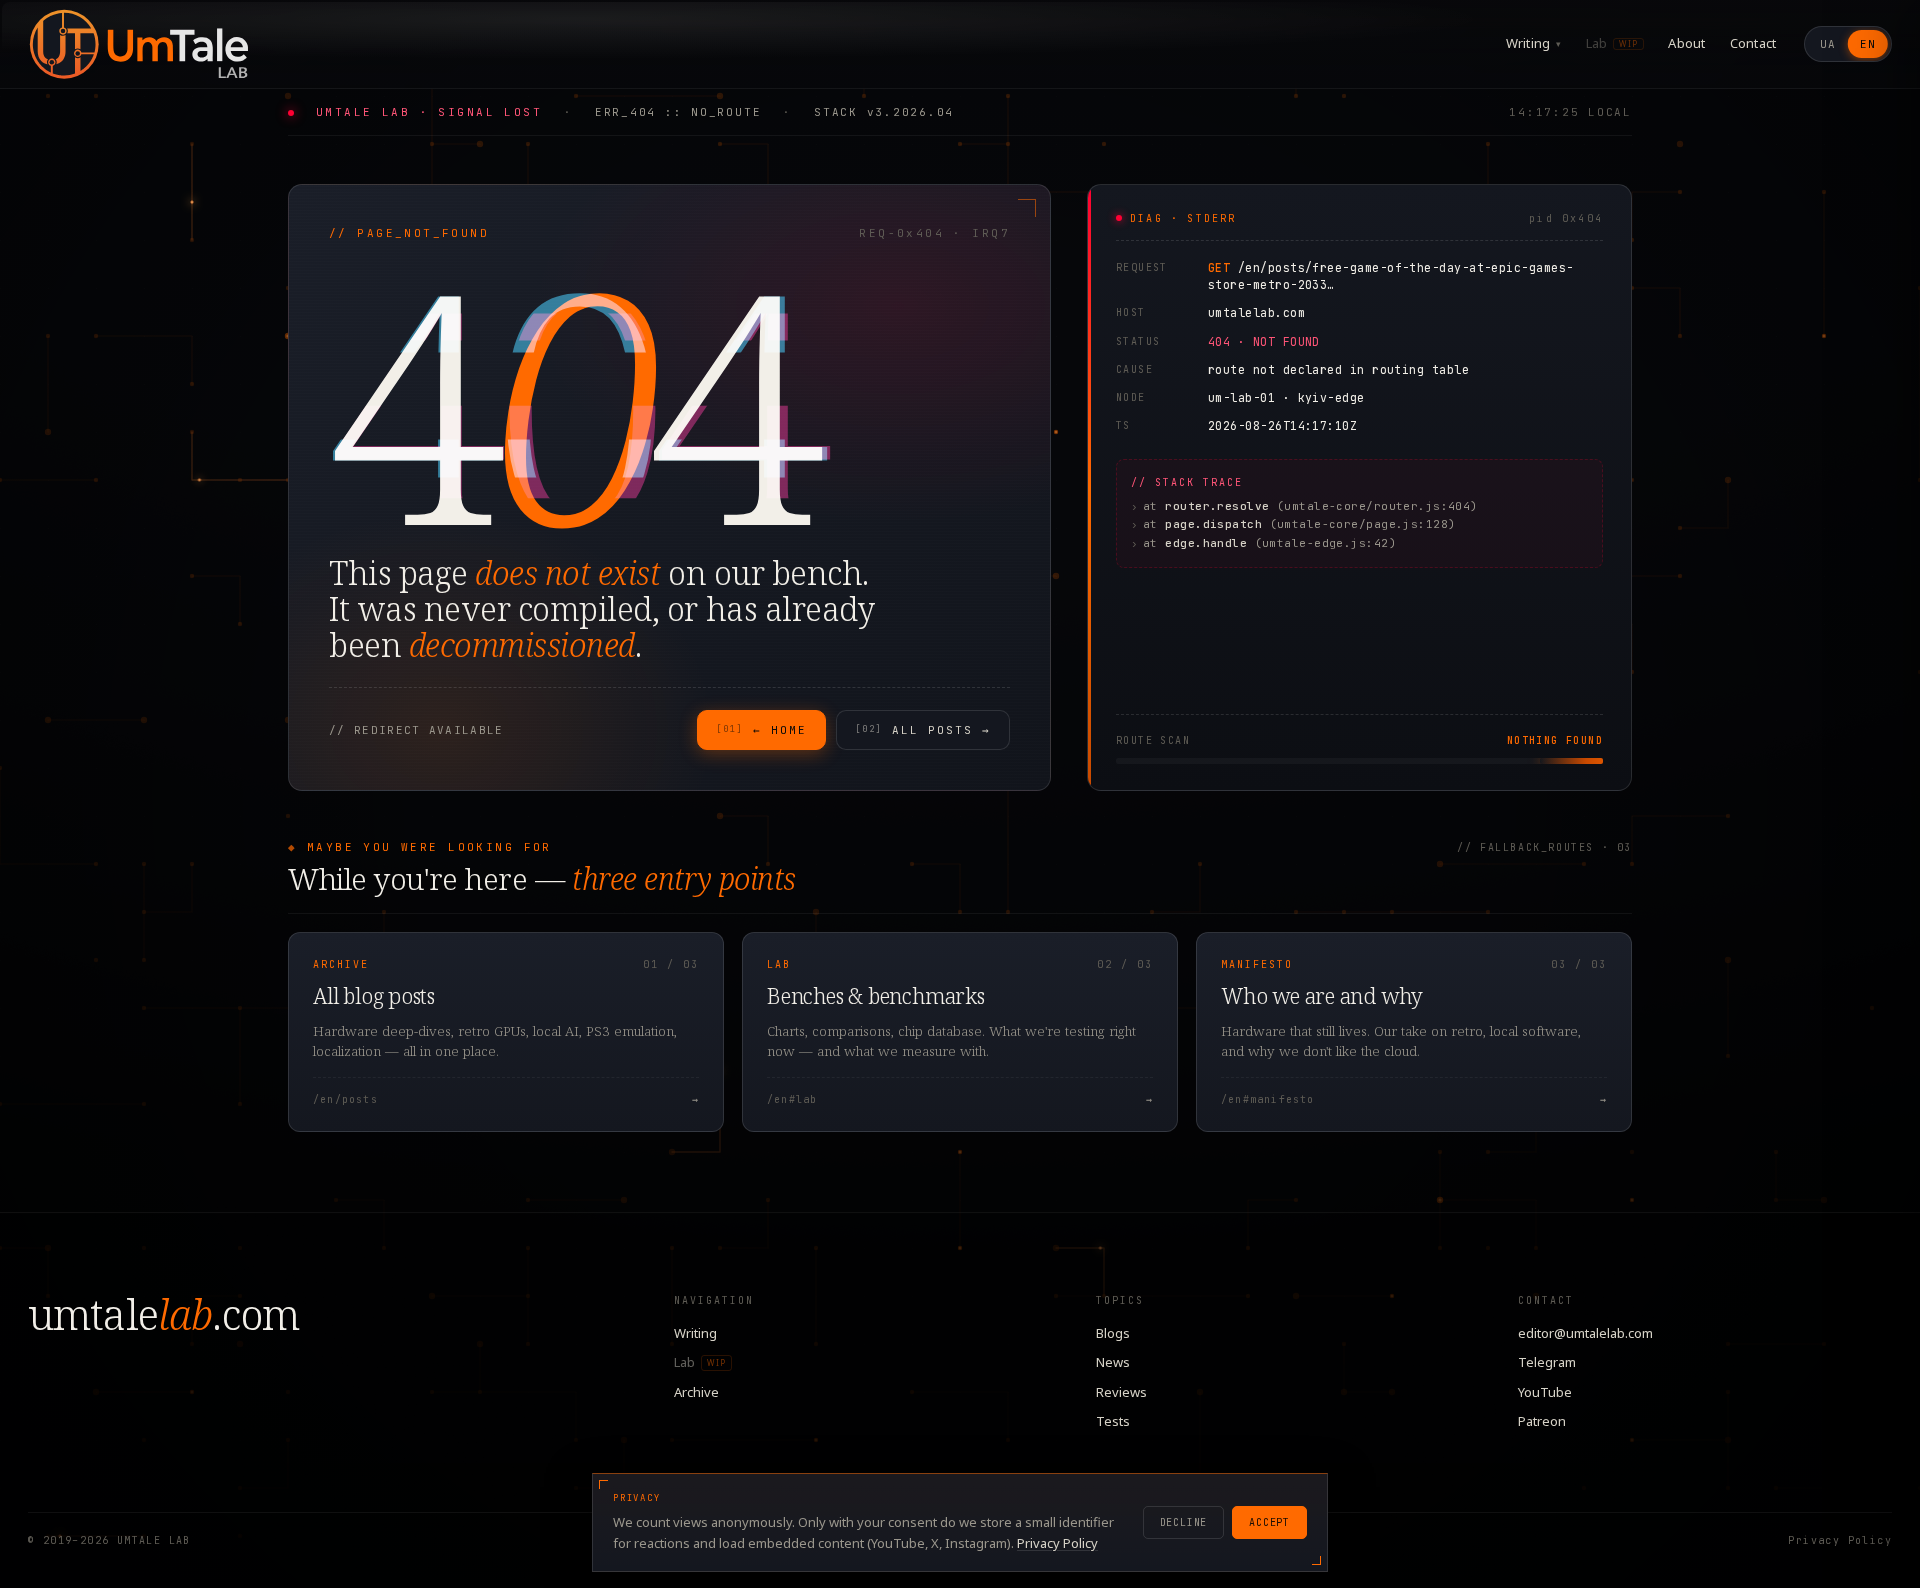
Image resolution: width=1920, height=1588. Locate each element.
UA (1828, 44)
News (1113, 1362)
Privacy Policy (1840, 1540)
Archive (696, 1392)
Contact (1753, 43)
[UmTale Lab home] (138, 44)
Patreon (1542, 1421)
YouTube (1545, 1392)
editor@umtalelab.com (1585, 1333)
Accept (1269, 1522)
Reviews (1121, 1392)
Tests (1113, 1421)
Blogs (1113, 1333)
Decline (1184, 1522)
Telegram (1547, 1362)
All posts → (923, 730)
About (1686, 43)
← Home (761, 730)
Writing (1534, 43)
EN (1868, 44)
